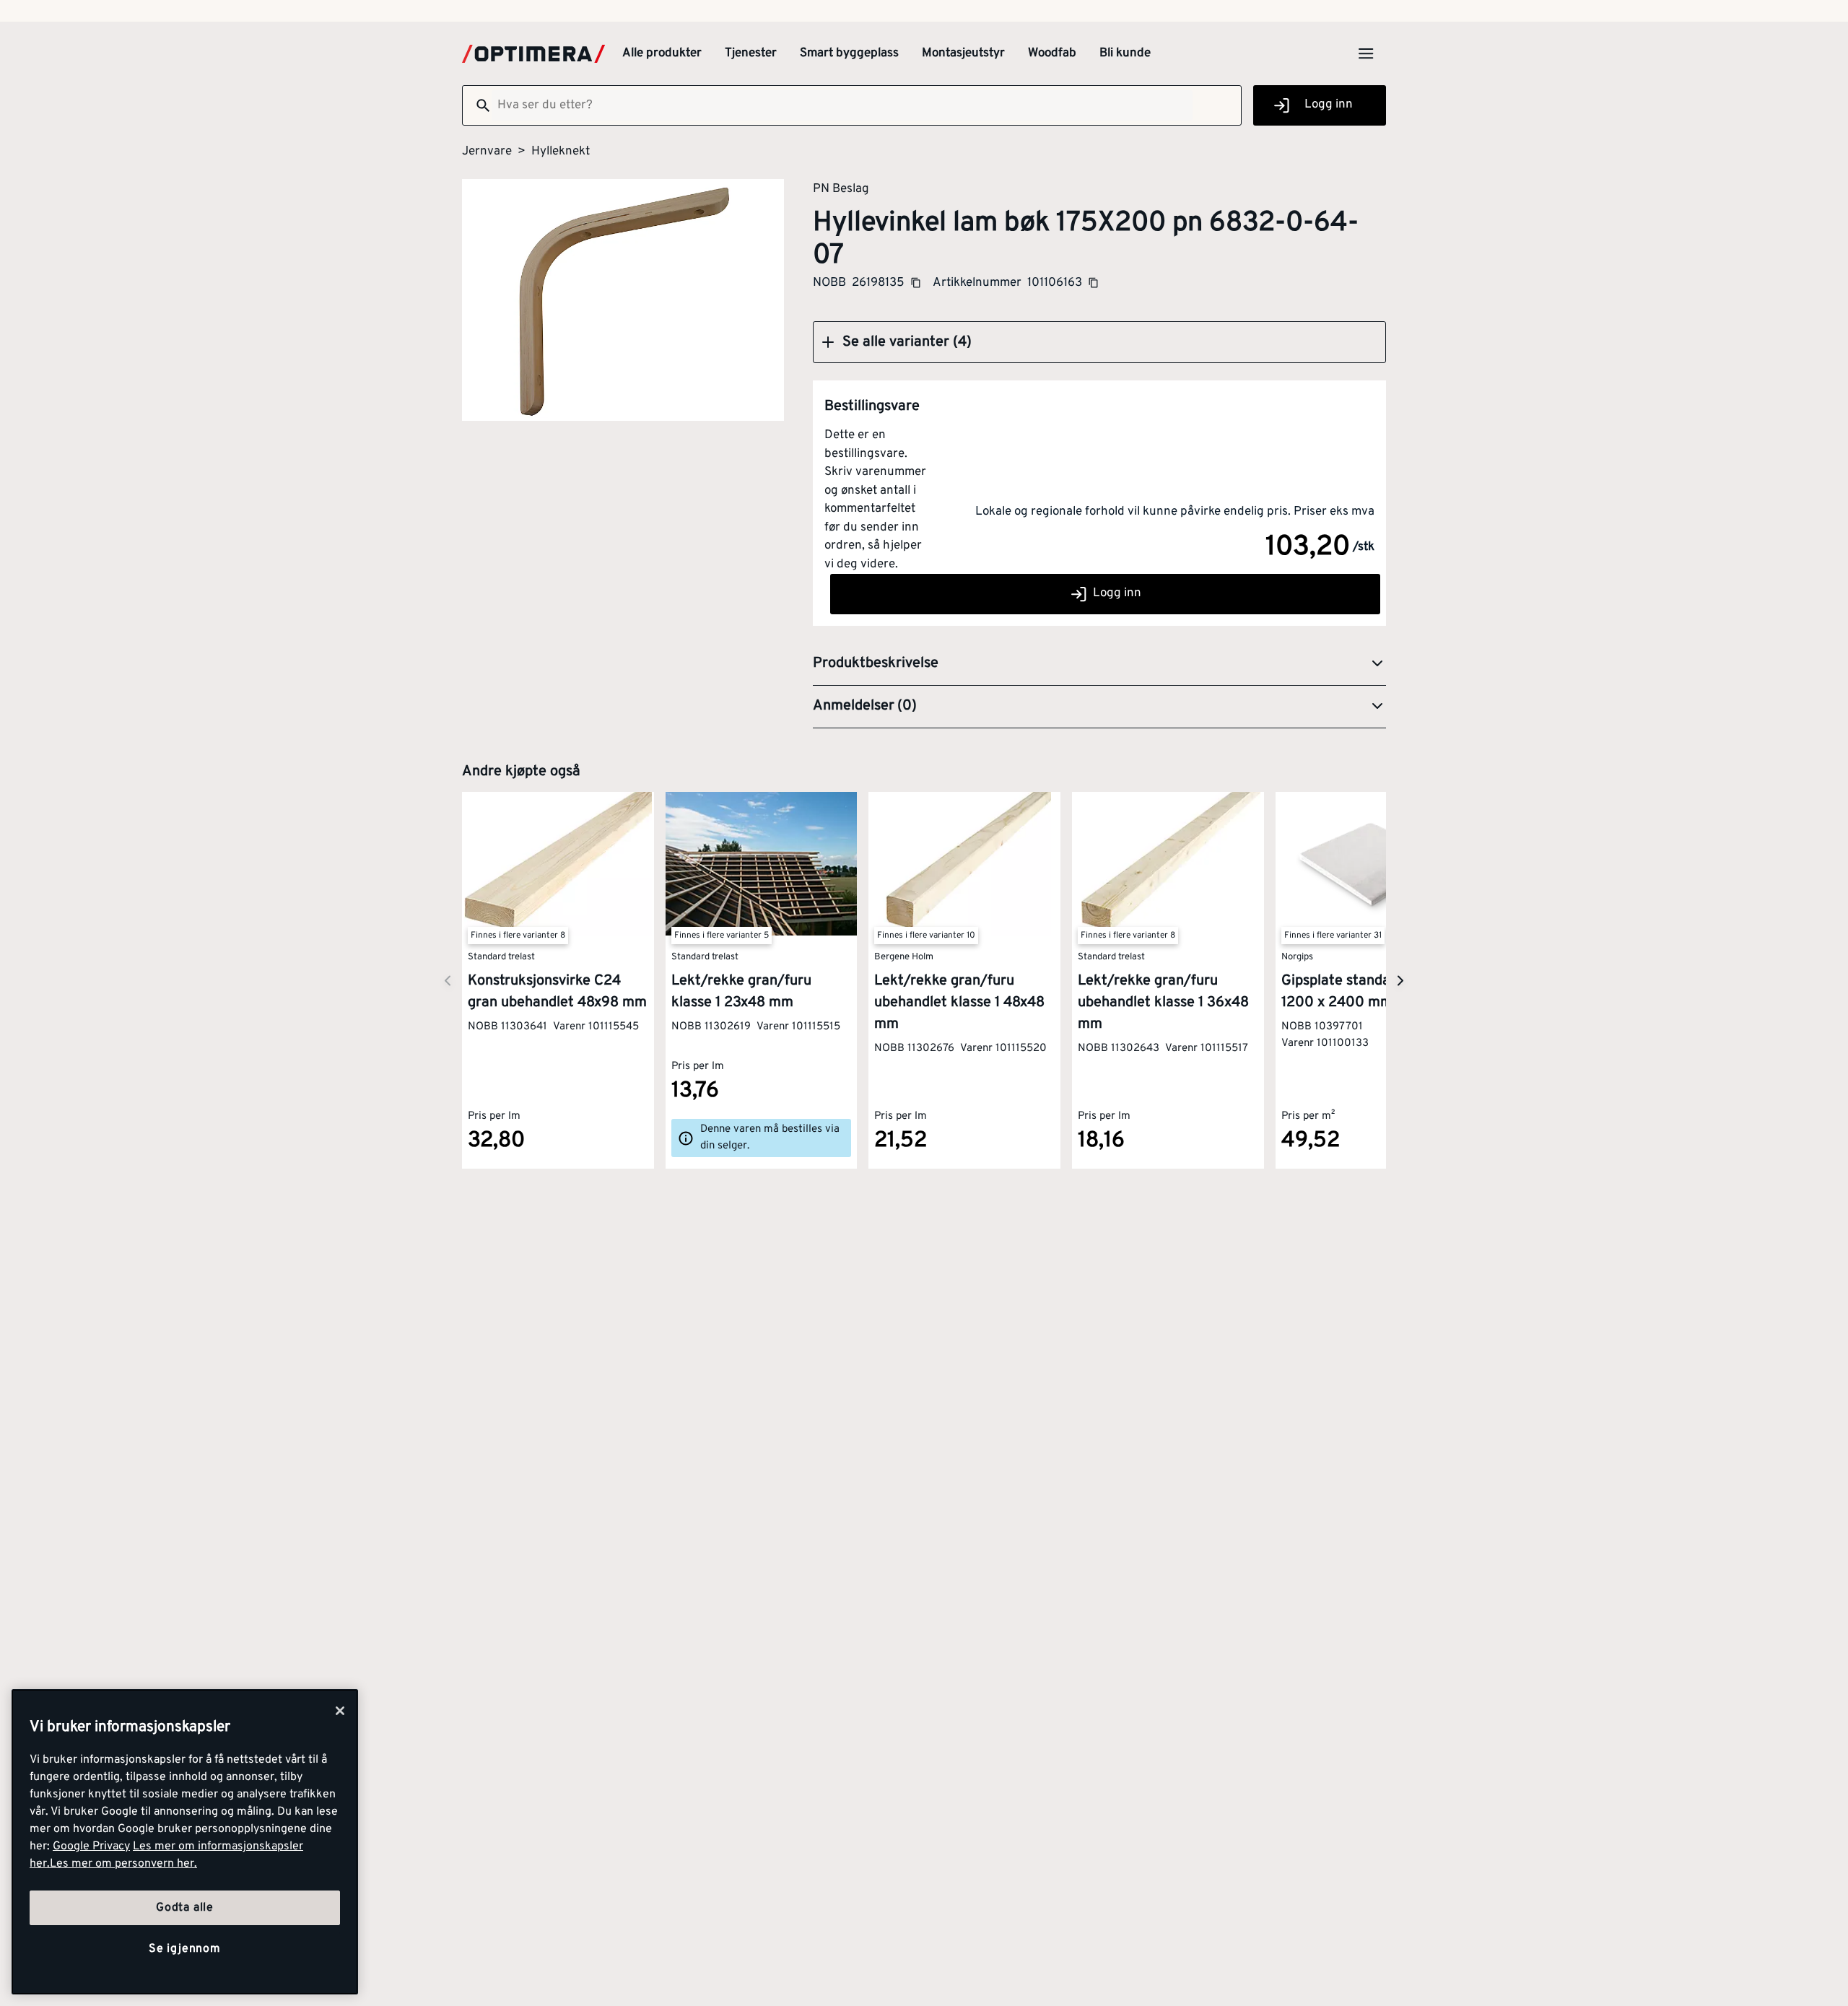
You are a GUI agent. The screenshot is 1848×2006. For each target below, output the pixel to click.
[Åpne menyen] (1366, 53)
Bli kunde (1125, 53)
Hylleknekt (561, 152)
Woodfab (1052, 53)
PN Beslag (841, 188)
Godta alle (185, 1908)
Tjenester (751, 53)
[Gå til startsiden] (533, 54)
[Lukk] (340, 1711)
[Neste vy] (448, 981)
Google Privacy (91, 1846)
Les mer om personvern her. (123, 1864)
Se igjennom (185, 1949)
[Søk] (477, 105)
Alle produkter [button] (662, 53)
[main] (185, 1842)
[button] (1099, 342)
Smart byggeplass (849, 53)
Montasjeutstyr (963, 53)
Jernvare (487, 152)
